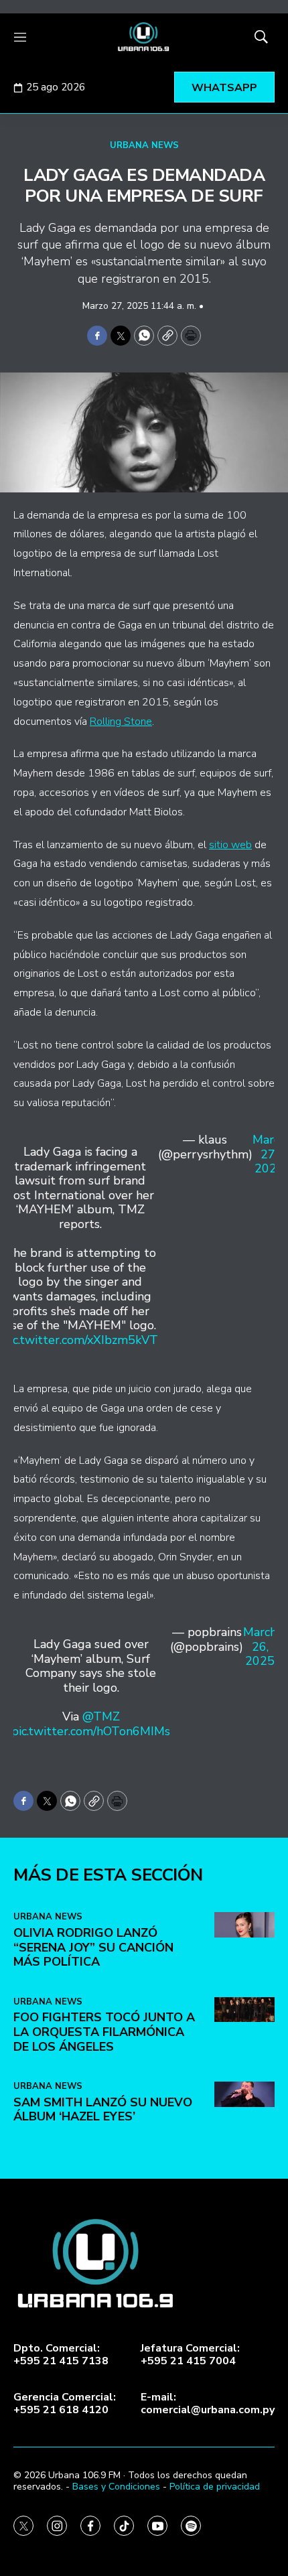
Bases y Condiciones (116, 2487)
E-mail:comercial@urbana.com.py (208, 2404)
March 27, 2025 (269, 1155)
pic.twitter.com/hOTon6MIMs (91, 1731)
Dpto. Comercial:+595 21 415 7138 (61, 2355)
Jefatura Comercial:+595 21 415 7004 (190, 2355)
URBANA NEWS (144, 145)
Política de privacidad (215, 2487)
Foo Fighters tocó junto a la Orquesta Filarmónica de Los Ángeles (104, 2032)
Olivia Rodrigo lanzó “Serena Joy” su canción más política (93, 1947)
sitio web (230, 845)
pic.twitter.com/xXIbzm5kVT (80, 1340)
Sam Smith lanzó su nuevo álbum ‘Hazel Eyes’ (103, 2110)
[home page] (144, 37)
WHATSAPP (224, 88)
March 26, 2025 (260, 1647)
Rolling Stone (121, 722)
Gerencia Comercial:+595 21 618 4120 (65, 2404)
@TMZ (101, 1716)
